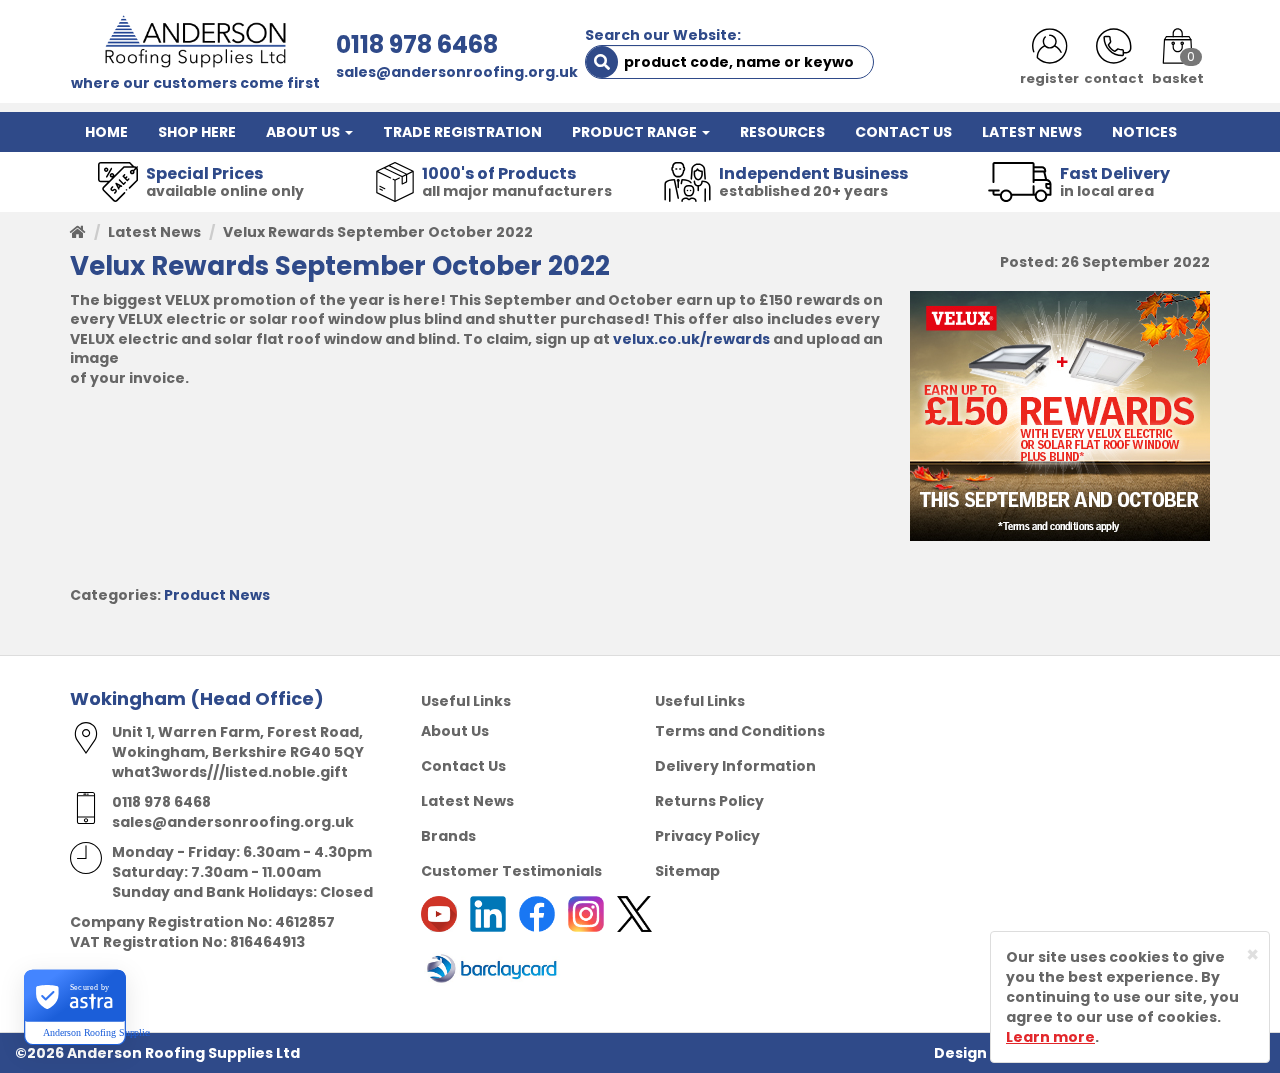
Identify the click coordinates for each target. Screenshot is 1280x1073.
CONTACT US (903, 132)
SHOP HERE (197, 132)
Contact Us (463, 766)
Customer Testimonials (511, 871)
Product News (217, 595)
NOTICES (1144, 132)
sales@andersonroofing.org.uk (457, 72)
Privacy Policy (707, 836)
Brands (448, 836)
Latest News (154, 232)
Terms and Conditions (740, 731)
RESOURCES (782, 132)
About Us (455, 731)
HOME (106, 132)
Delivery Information (735, 766)
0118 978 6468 (417, 44)
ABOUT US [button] (304, 132)
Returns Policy (709, 801)
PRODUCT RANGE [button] (636, 132)
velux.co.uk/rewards (691, 339)
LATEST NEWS (1032, 132)
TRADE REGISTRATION (462, 132)
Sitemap (687, 871)
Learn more (1050, 1037)
